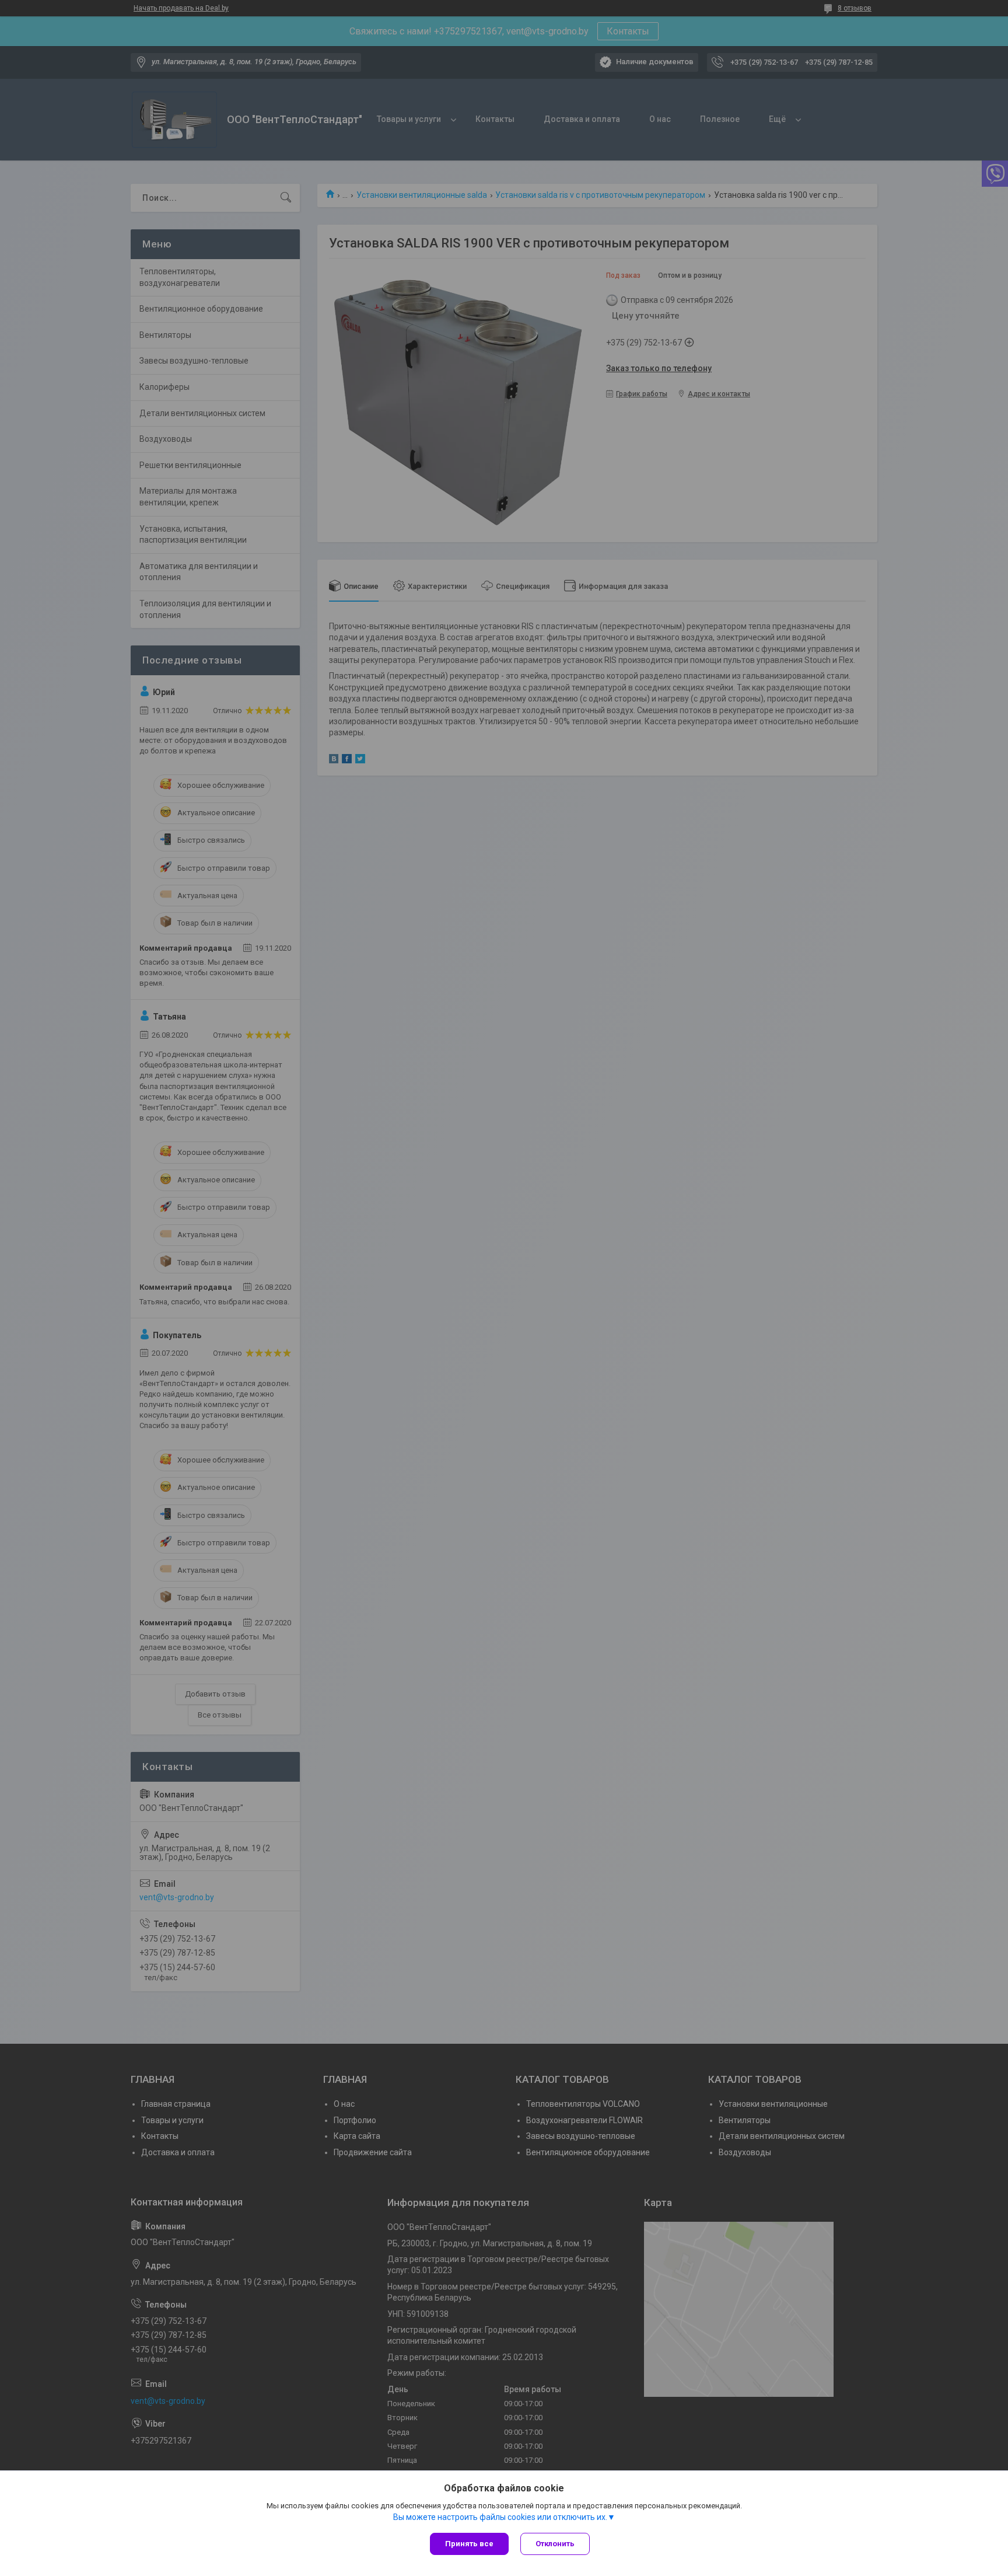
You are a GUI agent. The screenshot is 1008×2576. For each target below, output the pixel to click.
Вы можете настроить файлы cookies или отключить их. (500, 2517)
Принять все (469, 2544)
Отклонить (555, 2544)
